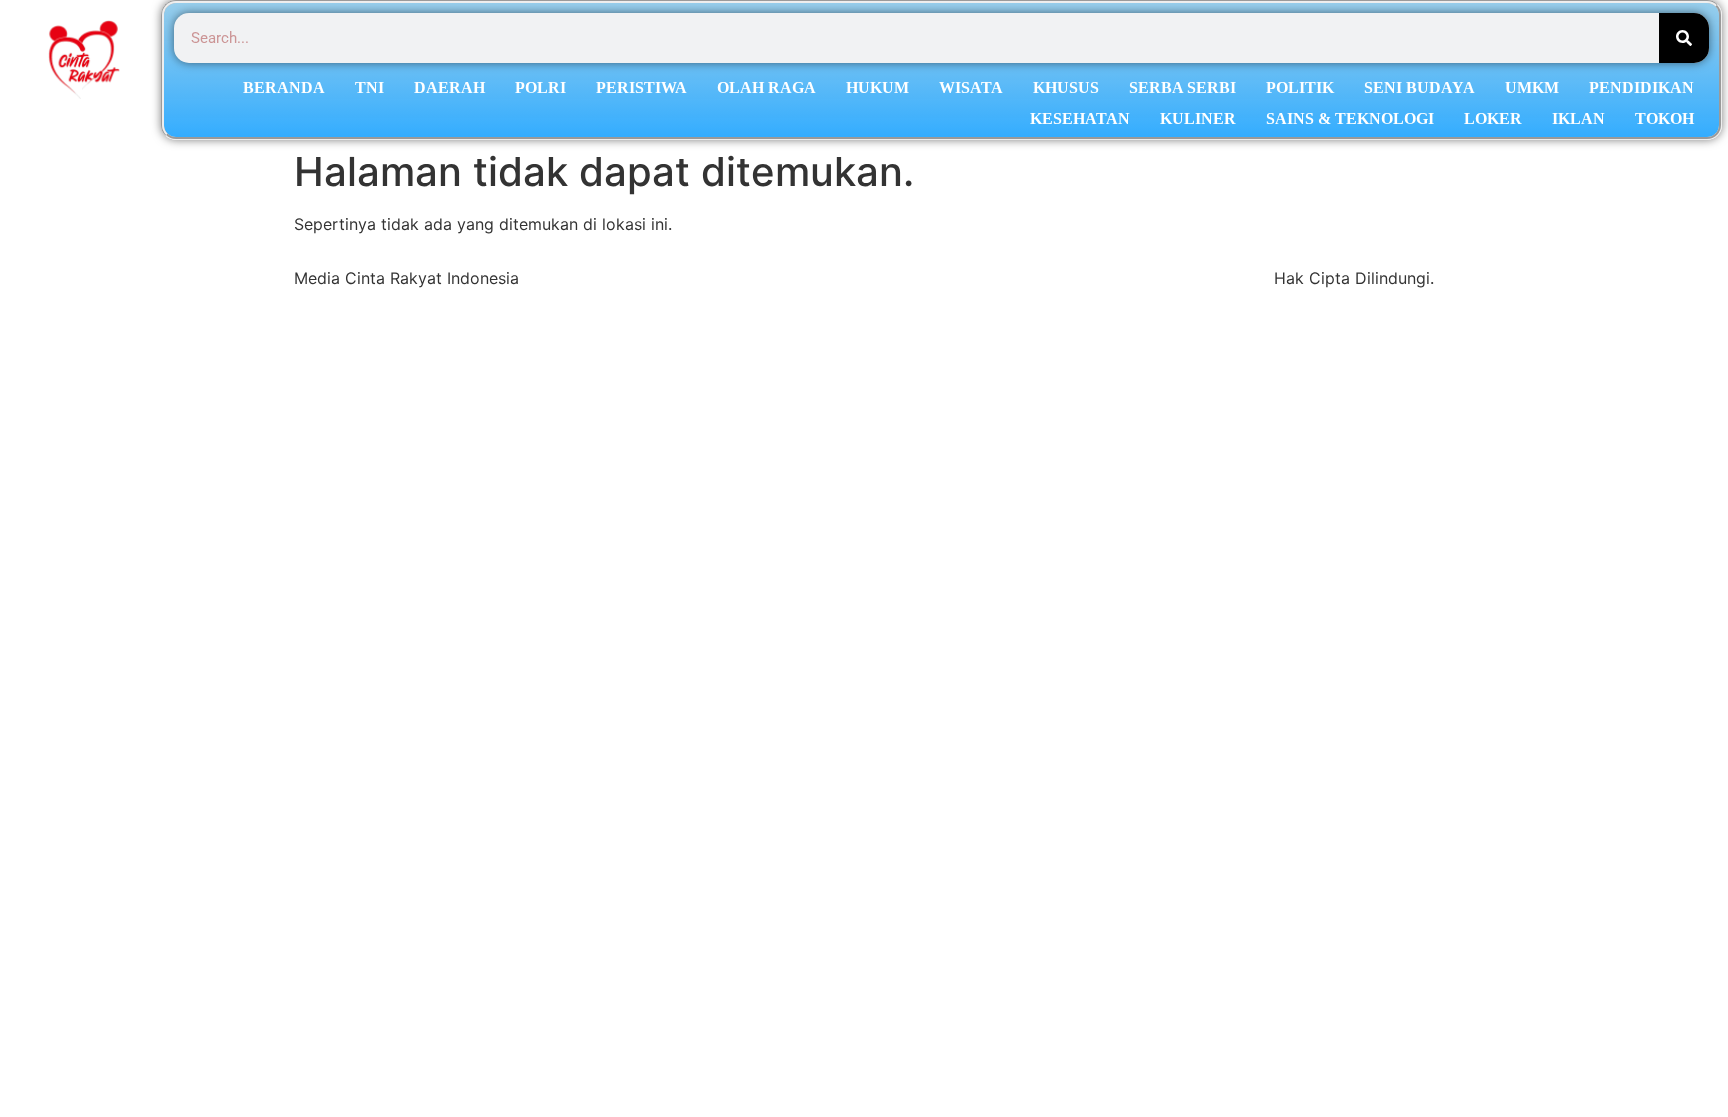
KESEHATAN (1080, 118)
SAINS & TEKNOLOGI (1350, 118)
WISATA (971, 87)
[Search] (1684, 38)
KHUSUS (1066, 87)
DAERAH (449, 87)
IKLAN (1578, 118)
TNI (369, 87)
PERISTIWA (641, 87)
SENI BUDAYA (1419, 87)
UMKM (1532, 87)
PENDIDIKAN (1641, 87)
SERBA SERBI (1182, 87)
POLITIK (1300, 87)
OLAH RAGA (766, 87)
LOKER (1493, 118)
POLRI (540, 87)
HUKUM (877, 87)
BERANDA (284, 87)
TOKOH (1664, 118)
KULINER (1198, 118)
